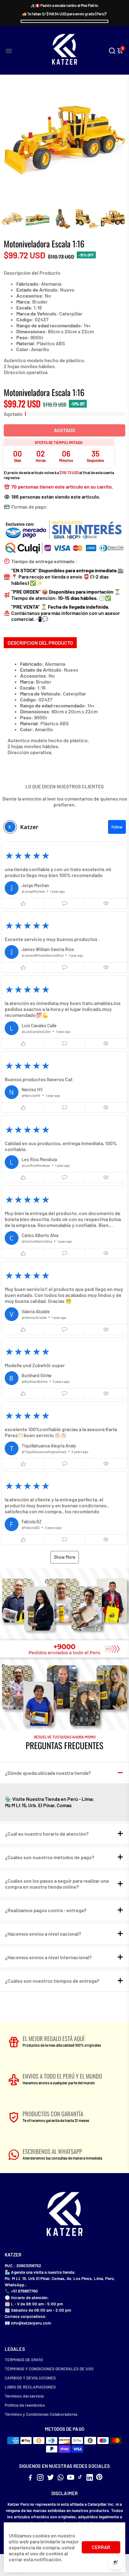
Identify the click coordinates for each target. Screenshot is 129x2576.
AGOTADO (64, 430)
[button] (64, 875)
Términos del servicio (24, 2396)
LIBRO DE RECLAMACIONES (30, 2387)
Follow (117, 827)
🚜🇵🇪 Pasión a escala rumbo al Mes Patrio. (65, 5)
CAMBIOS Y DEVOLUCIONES (30, 2378)
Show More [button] (65, 1557)
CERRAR (101, 2547)
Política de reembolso (25, 2405)
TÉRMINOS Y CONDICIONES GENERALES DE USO (49, 2369)
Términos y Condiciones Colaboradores (41, 2414)
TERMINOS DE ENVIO (24, 2359)
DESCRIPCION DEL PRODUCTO (40, 643)
